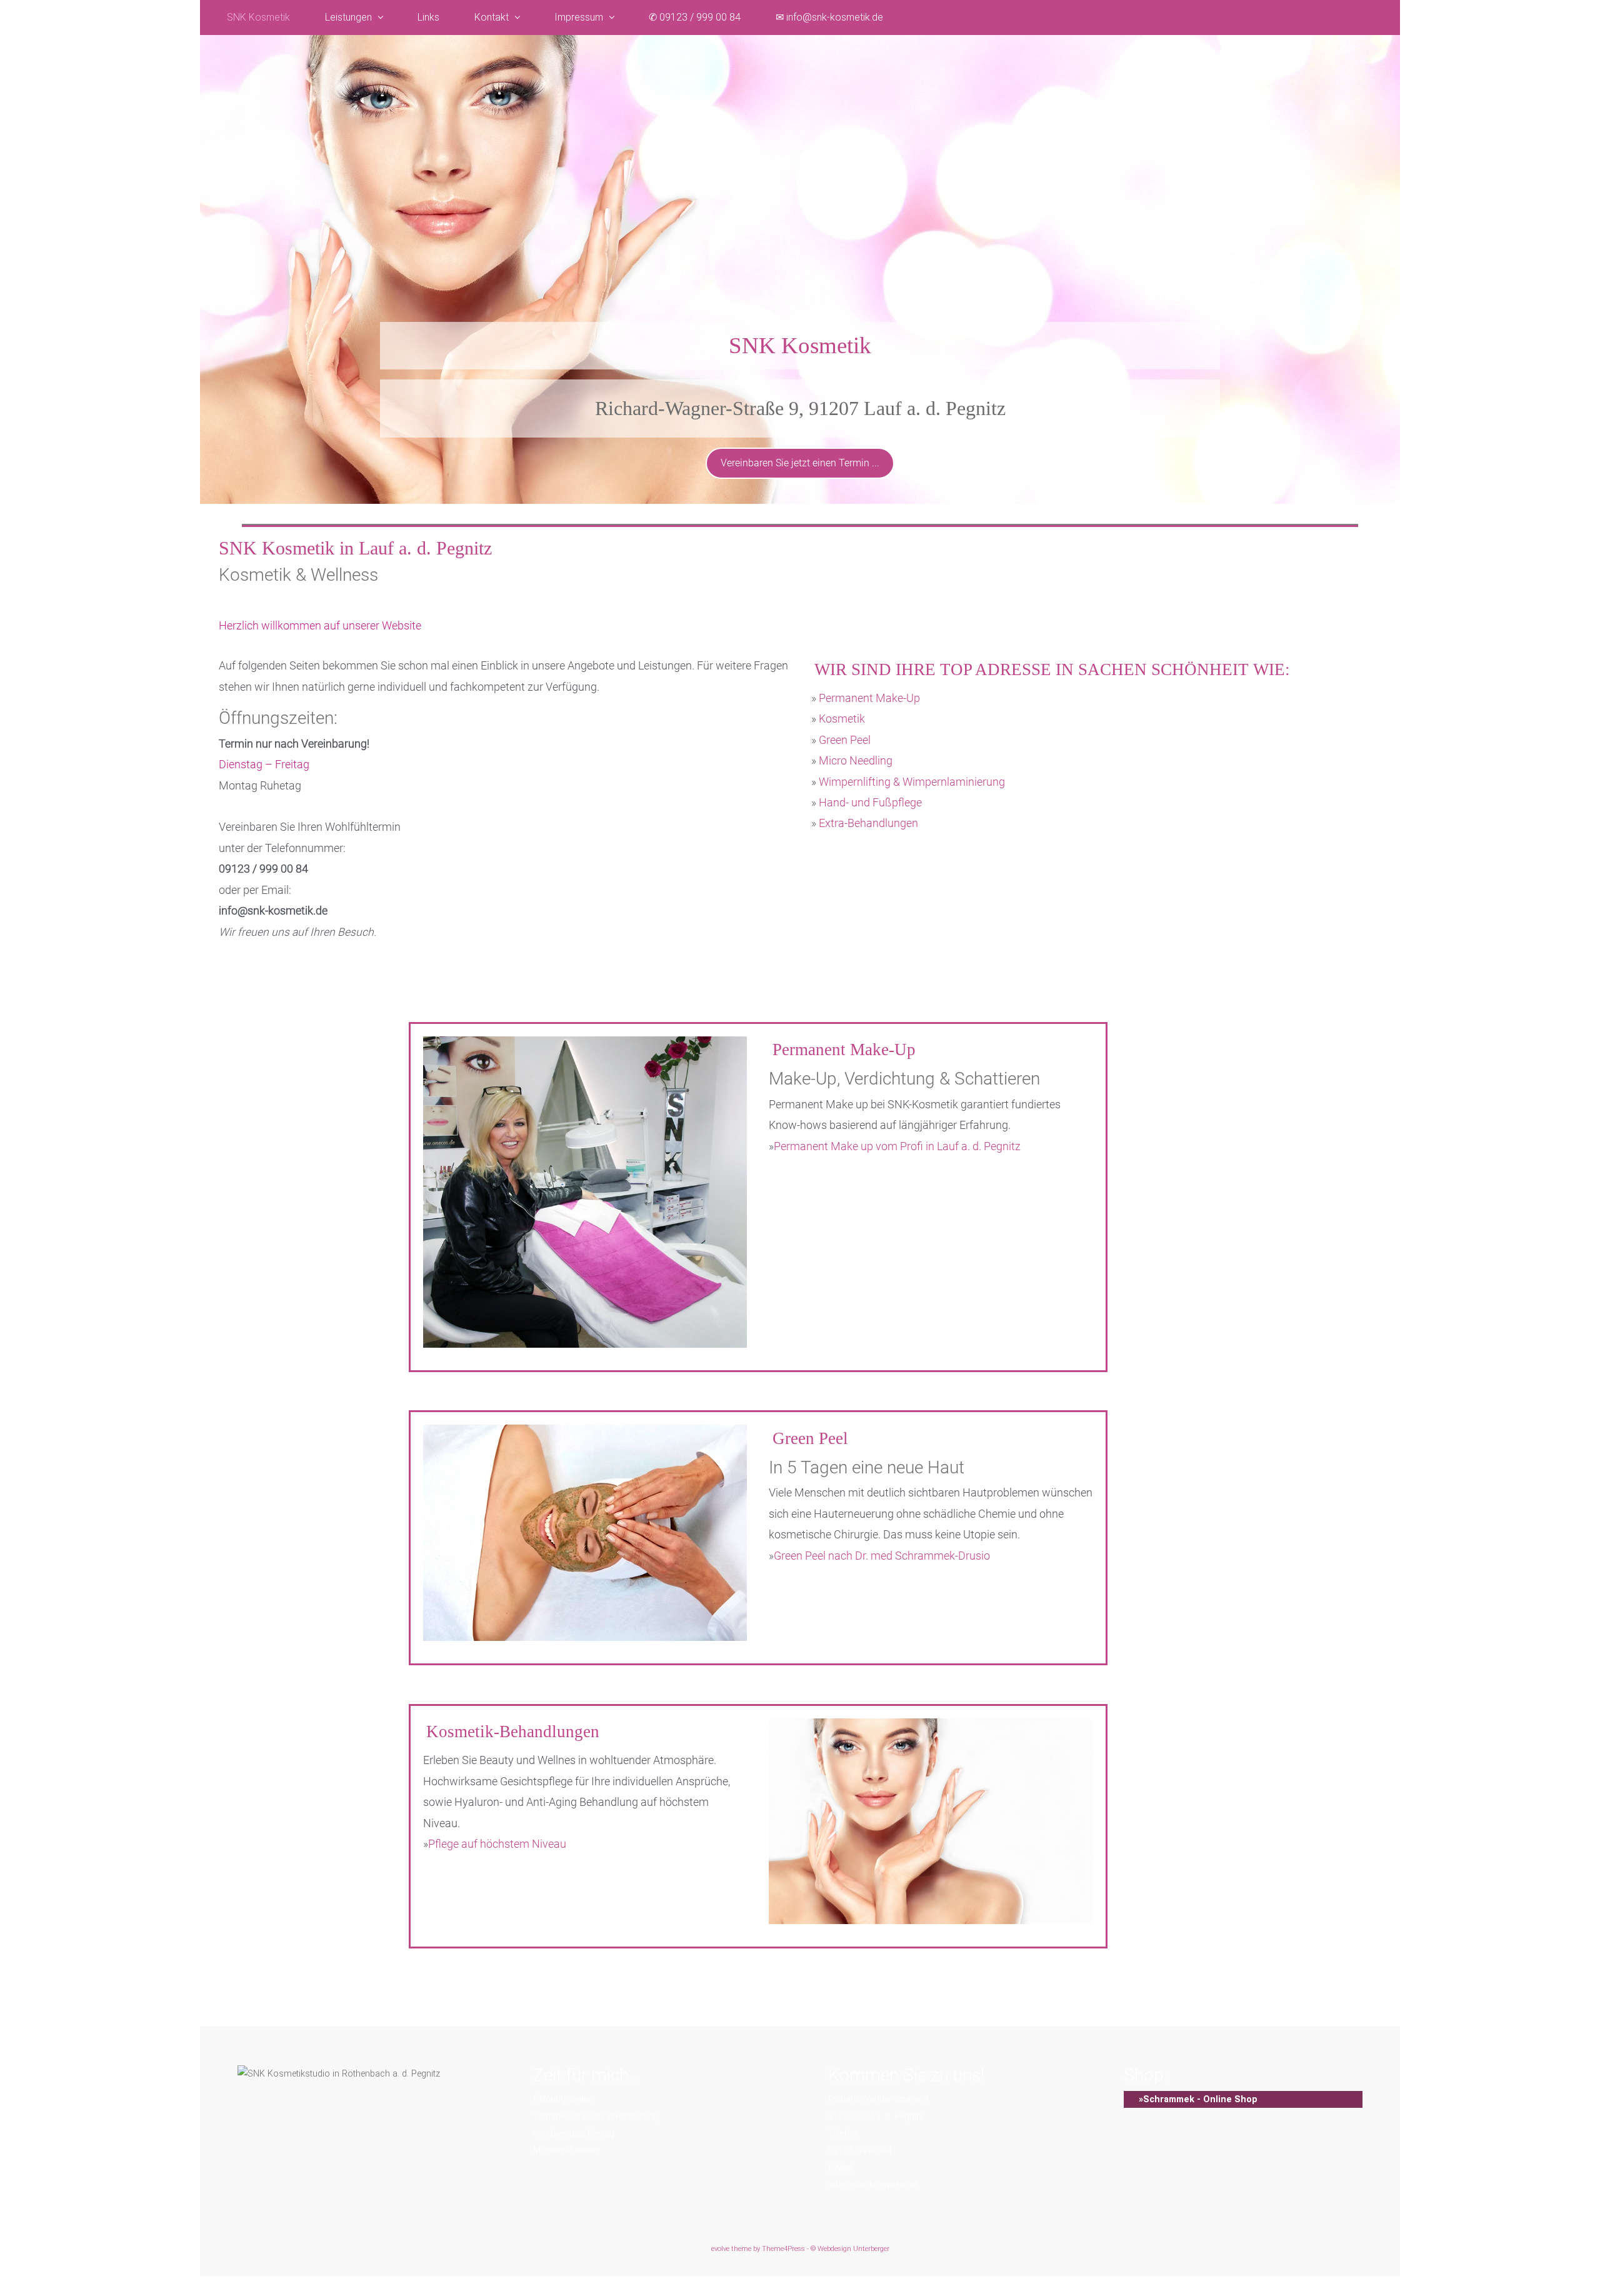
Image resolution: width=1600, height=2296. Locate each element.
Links (428, 17)
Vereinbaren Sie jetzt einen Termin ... (800, 463)
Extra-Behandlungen (868, 823)
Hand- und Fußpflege (870, 803)
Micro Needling (856, 761)
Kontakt (492, 17)
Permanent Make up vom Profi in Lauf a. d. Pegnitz (897, 1146)
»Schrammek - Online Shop (1191, 2099)
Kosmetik (842, 719)
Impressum (579, 17)
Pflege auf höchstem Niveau (497, 1844)
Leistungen (348, 17)
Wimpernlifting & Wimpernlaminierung (912, 782)
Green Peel (845, 740)
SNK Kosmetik (258, 17)
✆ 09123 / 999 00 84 (695, 17)
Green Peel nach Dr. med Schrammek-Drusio (882, 1556)
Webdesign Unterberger (853, 2249)
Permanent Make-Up (869, 698)
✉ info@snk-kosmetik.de (829, 17)
